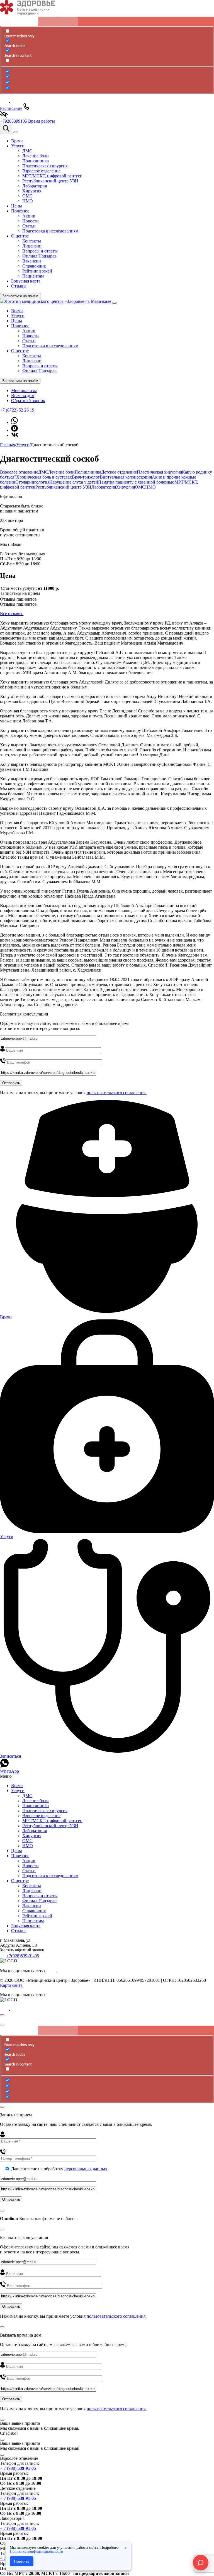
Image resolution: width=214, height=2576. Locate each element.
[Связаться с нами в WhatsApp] (14, 422)
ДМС (43, 472)
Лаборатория (104, 487)
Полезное (20, 326)
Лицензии (32, 361)
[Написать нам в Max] (14, 430)
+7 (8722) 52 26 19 (17, 410)
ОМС (140, 487)
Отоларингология (32, 482)
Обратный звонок (28, 401)
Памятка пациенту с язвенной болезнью (136, 482)
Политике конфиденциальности (37, 2551)
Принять (22, 2561)
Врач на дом (23, 396)
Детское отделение (119, 472)
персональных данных (86, 2169)
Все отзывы (12, 614)
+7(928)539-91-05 (23, 1956)
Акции (29, 331)
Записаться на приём (20, 296)
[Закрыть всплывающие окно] (2, 2015)
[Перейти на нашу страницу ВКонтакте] (15, 435)
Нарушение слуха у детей (74, 482)
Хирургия (125, 487)
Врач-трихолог (86, 477)
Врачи (17, 311)
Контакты (32, 356)
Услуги (18, 316)
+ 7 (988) (18, 2468)
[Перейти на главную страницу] (56, 301)
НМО (150, 487)
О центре (20, 351)
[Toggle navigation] (16, 132)
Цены (17, 321)
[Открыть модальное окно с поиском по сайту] (6, 129)
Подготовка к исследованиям (50, 346)
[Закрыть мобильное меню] (115, 303)
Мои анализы (24, 391)
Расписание (11, 108)
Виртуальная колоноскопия (126, 477)
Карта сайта (11, 1985)
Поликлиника (88, 472)
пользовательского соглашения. (117, 1093)
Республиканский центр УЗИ (63, 487)
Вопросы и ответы (40, 366)
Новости (31, 336)
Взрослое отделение (19, 472)
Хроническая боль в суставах (44, 477)
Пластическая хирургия (159, 472)
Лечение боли (61, 472)
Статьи (29, 341)
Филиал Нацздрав (39, 371)
